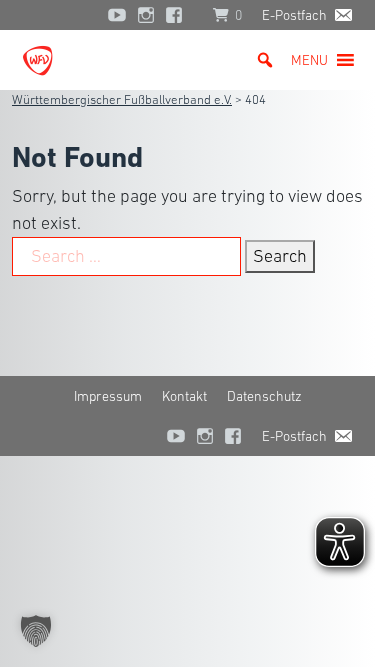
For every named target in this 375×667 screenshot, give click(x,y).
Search (280, 256)
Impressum (108, 396)
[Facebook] (179, 15)
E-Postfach (294, 15)
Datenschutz (264, 396)
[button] (309, 60)
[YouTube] (117, 15)
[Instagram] (146, 15)
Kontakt (184, 396)
